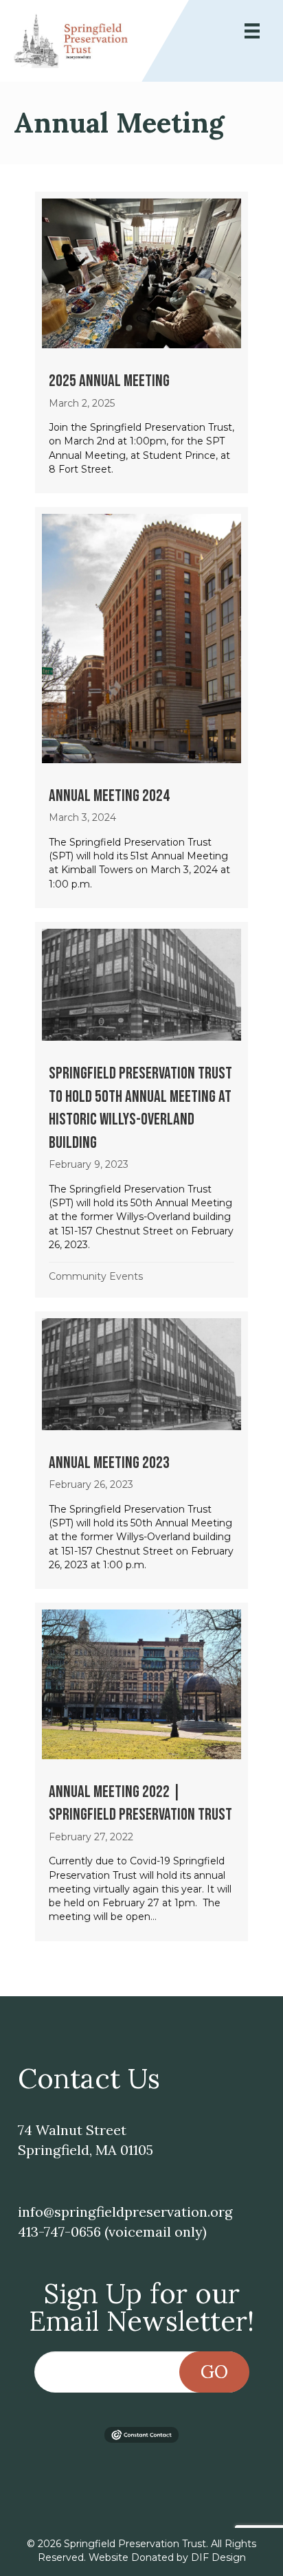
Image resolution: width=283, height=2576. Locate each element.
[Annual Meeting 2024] (141, 708)
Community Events (96, 1276)
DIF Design (218, 2557)
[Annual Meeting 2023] (141, 1450)
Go (214, 2372)
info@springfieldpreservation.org (125, 2212)
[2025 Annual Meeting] (141, 342)
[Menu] (252, 31)
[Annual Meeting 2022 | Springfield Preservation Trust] (141, 1772)
